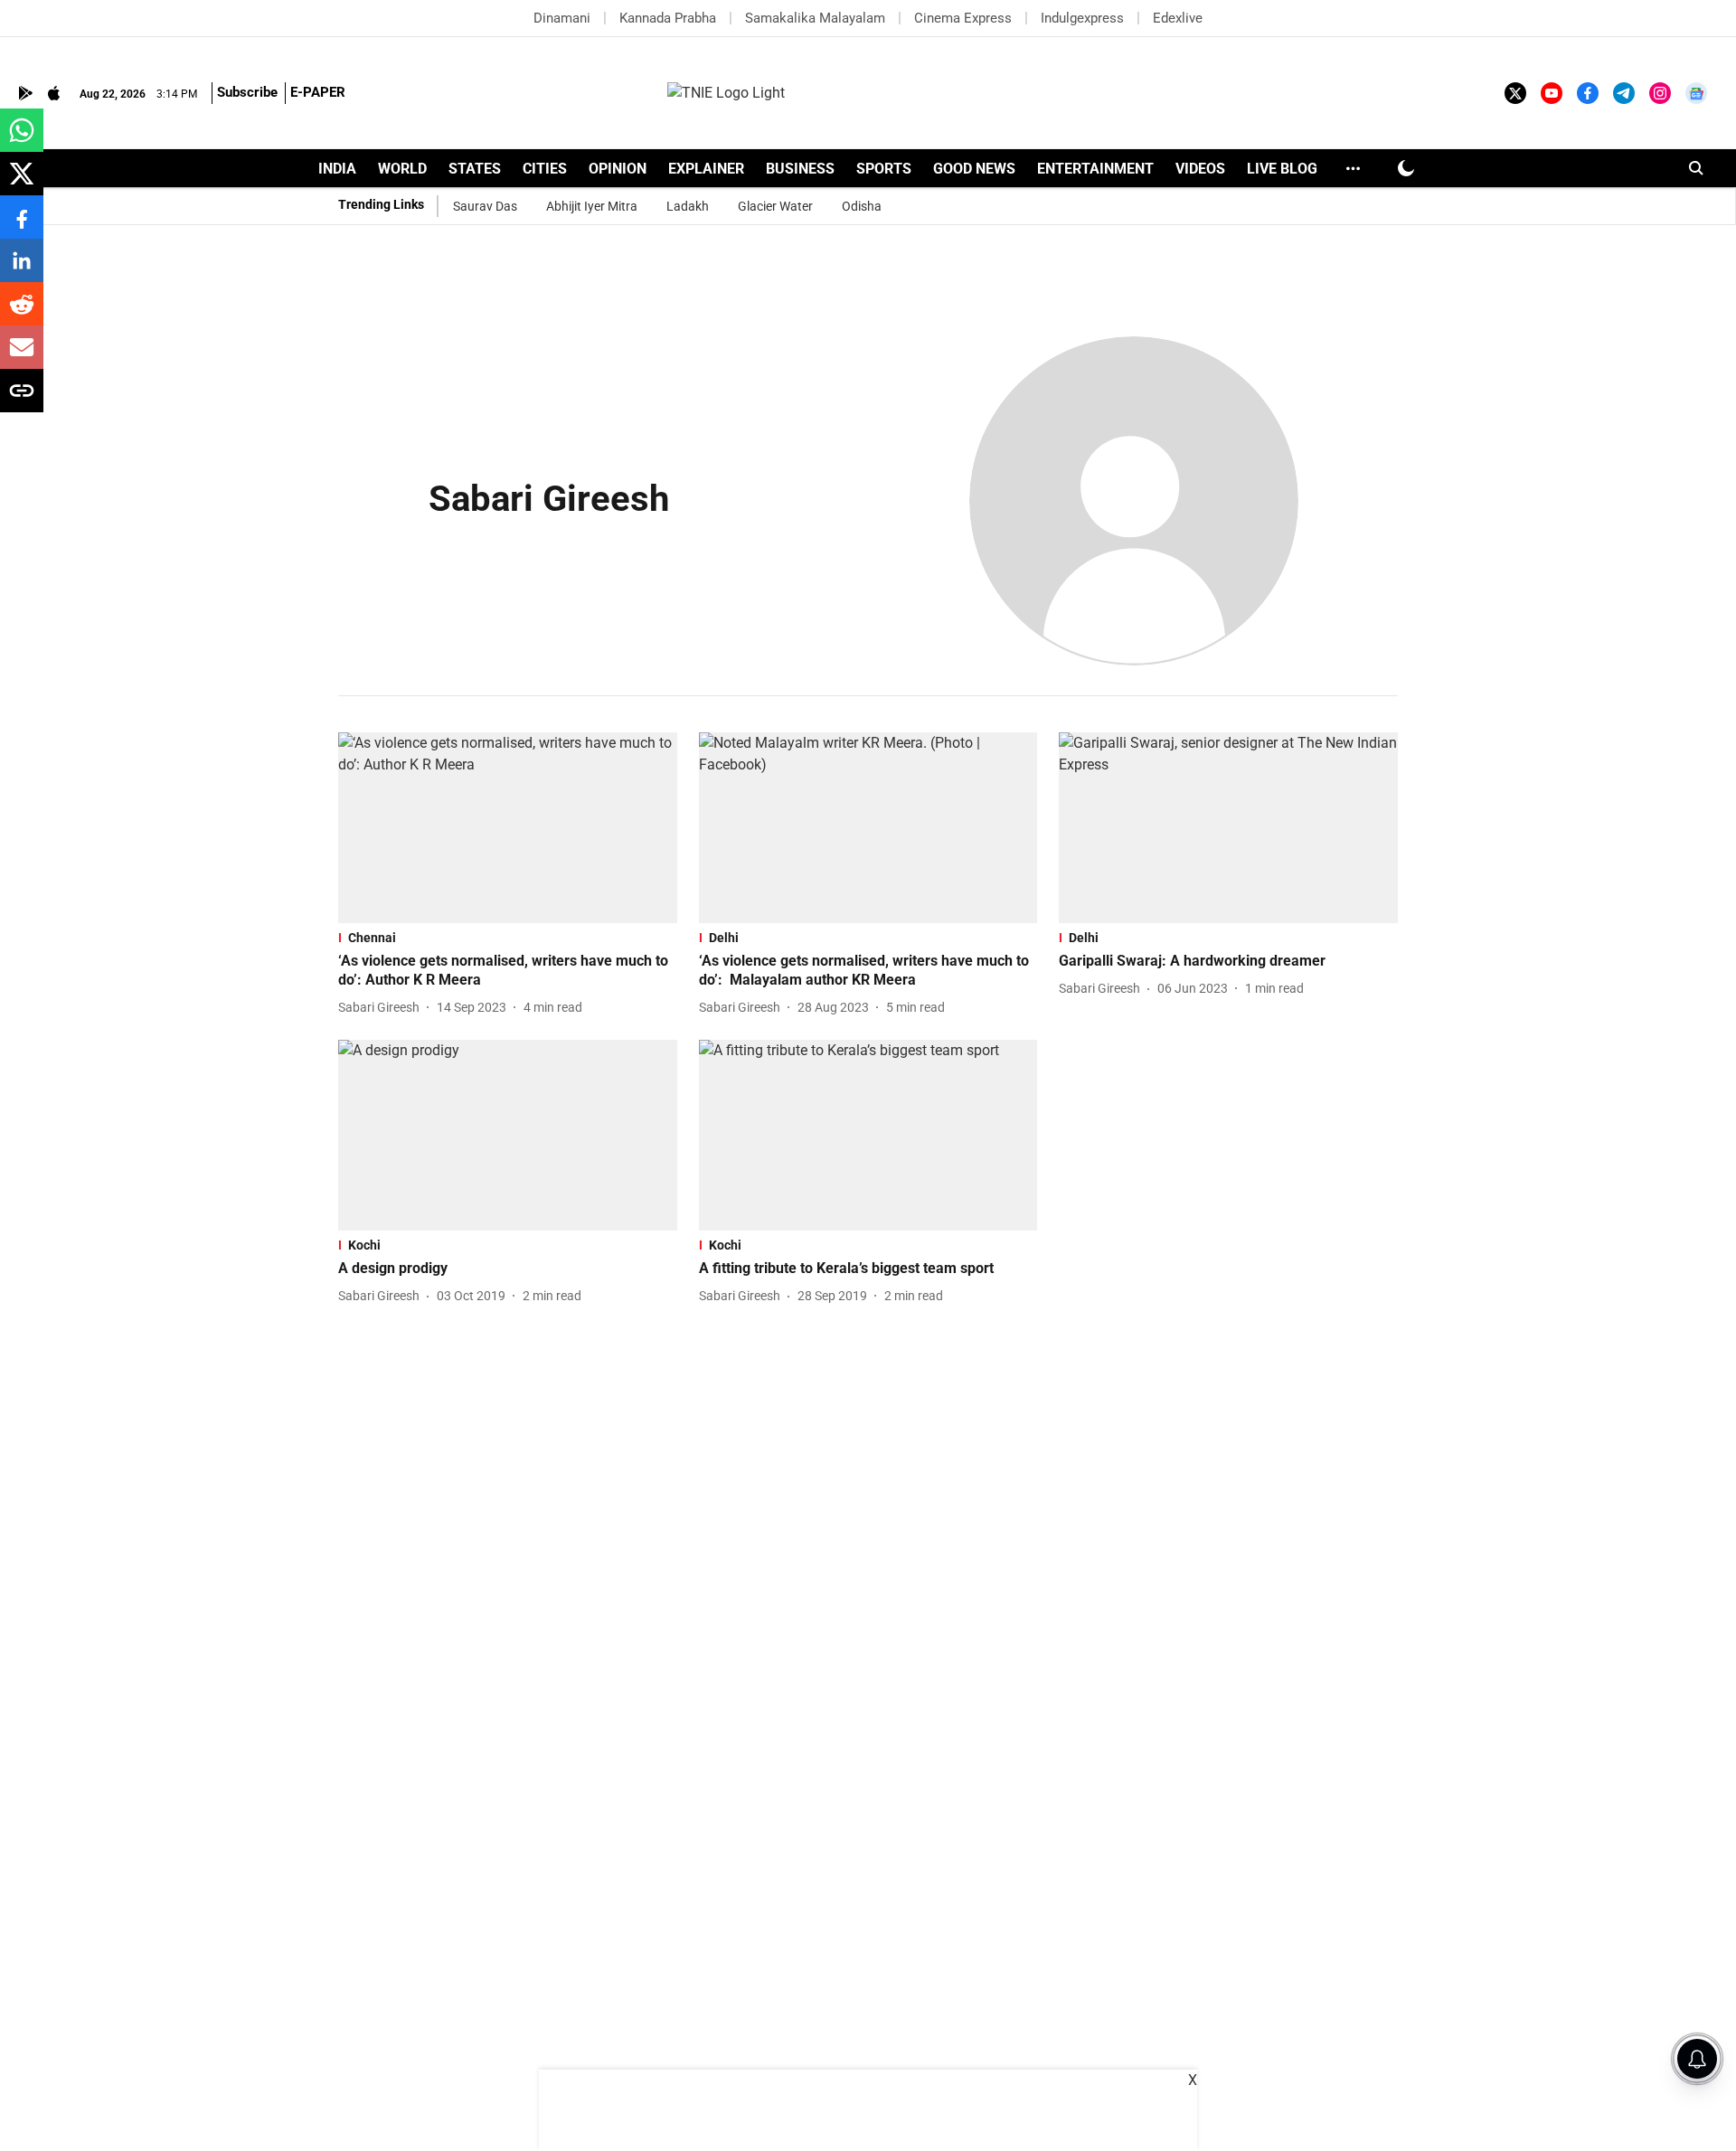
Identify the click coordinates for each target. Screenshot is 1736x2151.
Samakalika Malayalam (815, 18)
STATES (475, 169)
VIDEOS (1200, 169)
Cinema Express (963, 18)
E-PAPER (318, 92)
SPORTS (884, 169)
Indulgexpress (1082, 18)
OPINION (618, 169)
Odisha (862, 206)
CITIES (545, 169)
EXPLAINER (706, 169)
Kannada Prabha (668, 18)
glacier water (775, 206)
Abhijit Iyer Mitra (592, 206)
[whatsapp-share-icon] (22, 140)
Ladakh (688, 206)
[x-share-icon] (22, 183)
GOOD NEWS (974, 169)
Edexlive (1178, 18)
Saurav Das (485, 206)
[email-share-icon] (22, 357)
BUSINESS (800, 169)
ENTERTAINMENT (1095, 169)
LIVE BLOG (1282, 169)
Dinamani (562, 18)
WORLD (402, 169)
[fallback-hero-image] (508, 828)
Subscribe (247, 92)
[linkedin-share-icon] (22, 270)
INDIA (337, 169)
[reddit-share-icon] (22, 313)
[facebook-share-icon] (22, 226)
